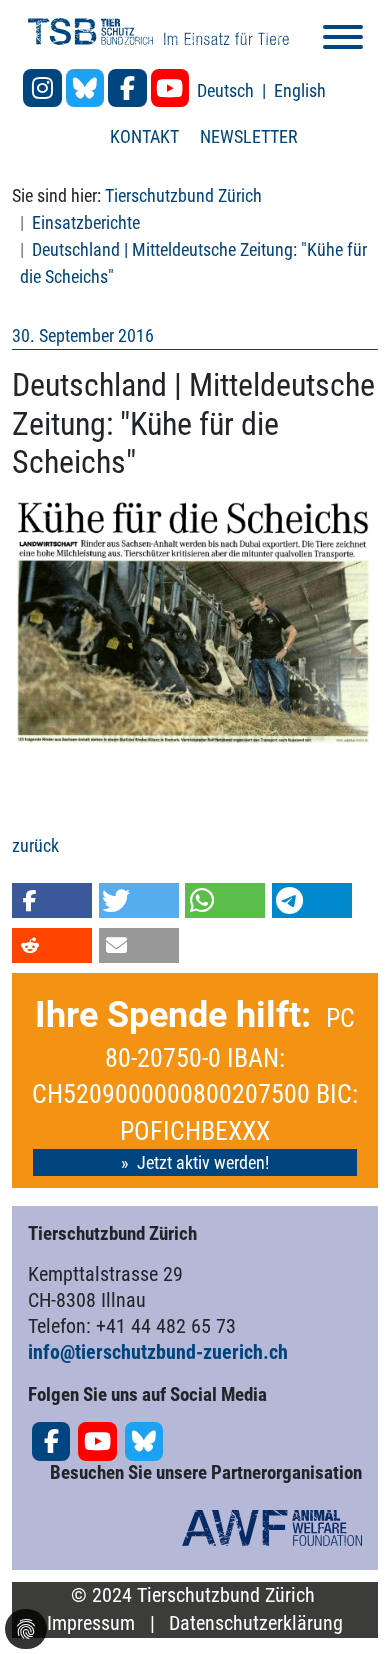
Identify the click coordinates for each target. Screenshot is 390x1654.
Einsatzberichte (86, 222)
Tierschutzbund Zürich (183, 195)
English (300, 90)
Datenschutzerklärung (256, 1623)
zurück (35, 845)
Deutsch (227, 90)
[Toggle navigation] (343, 40)
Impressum (91, 1623)
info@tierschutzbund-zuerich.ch (158, 1352)
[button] (52, 900)
